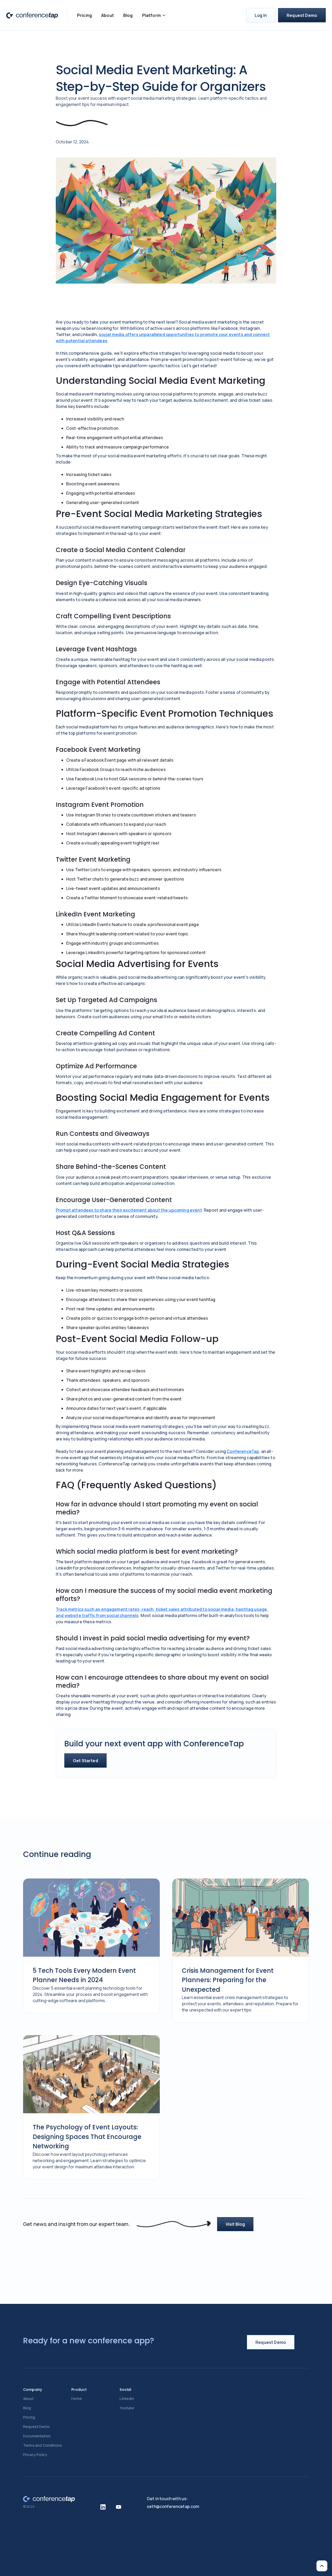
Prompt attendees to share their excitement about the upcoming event (129, 1210)
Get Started (85, 1761)
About (108, 15)
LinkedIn (127, 2399)
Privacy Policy (35, 2455)
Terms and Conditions (43, 2445)
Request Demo (302, 15)
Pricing (84, 15)
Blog (128, 15)
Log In (261, 15)
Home (77, 2399)
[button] (154, 15)
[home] (32, 15)
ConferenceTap (243, 1451)
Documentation (37, 2436)
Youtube (127, 2408)
